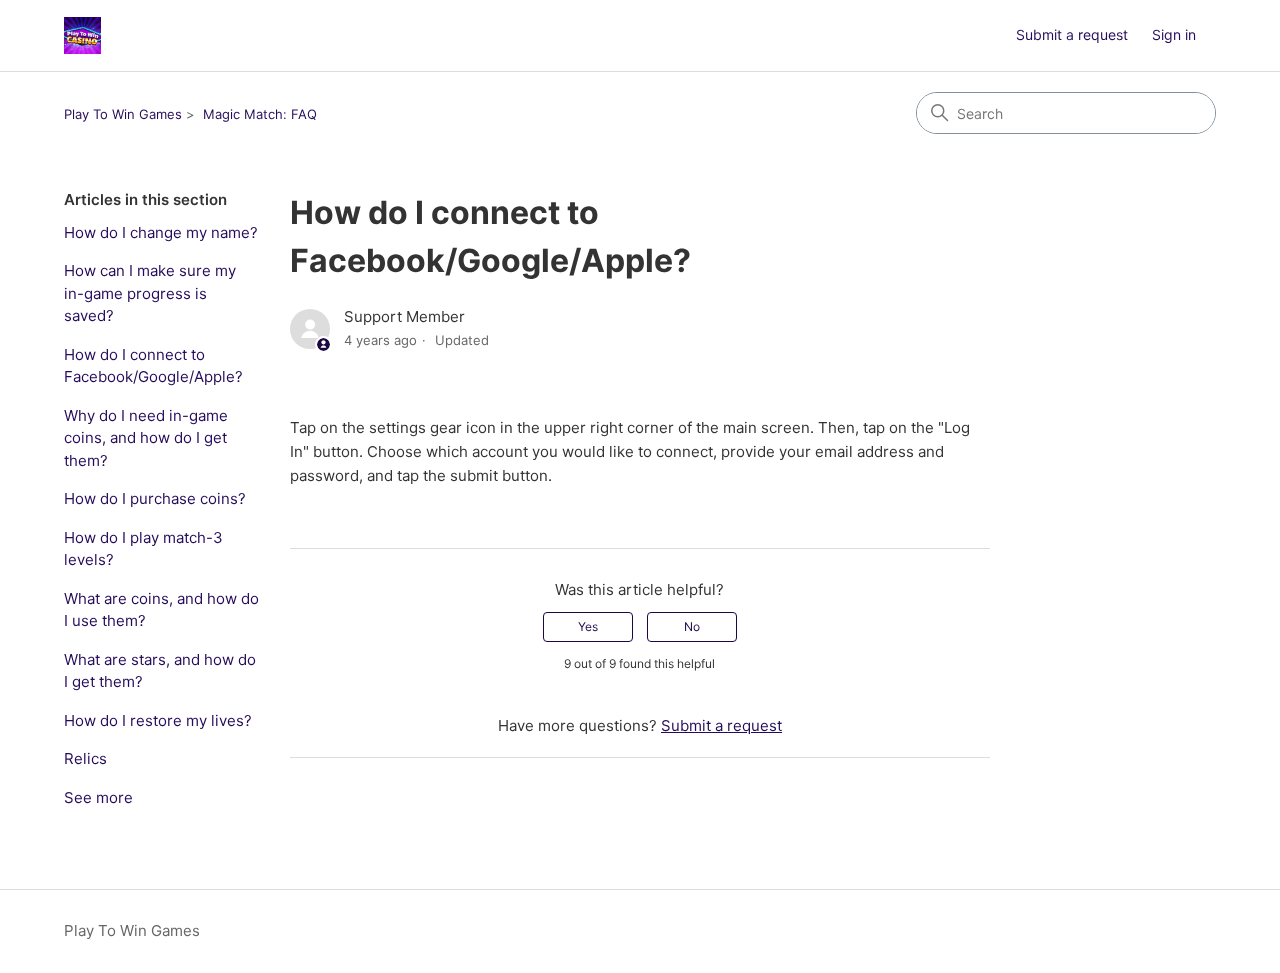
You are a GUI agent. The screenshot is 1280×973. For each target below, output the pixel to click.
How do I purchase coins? (155, 498)
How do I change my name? (161, 232)
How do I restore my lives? (158, 720)
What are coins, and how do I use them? (161, 610)
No (692, 626)
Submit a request (1072, 34)
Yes (588, 626)
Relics (85, 758)
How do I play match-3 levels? (143, 549)
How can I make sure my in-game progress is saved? (150, 293)
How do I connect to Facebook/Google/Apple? (153, 366)
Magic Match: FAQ (260, 114)
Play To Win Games (123, 114)
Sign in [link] (1174, 34)
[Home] (82, 35)
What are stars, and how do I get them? (160, 671)
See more (98, 797)
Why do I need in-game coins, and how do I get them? (146, 438)
